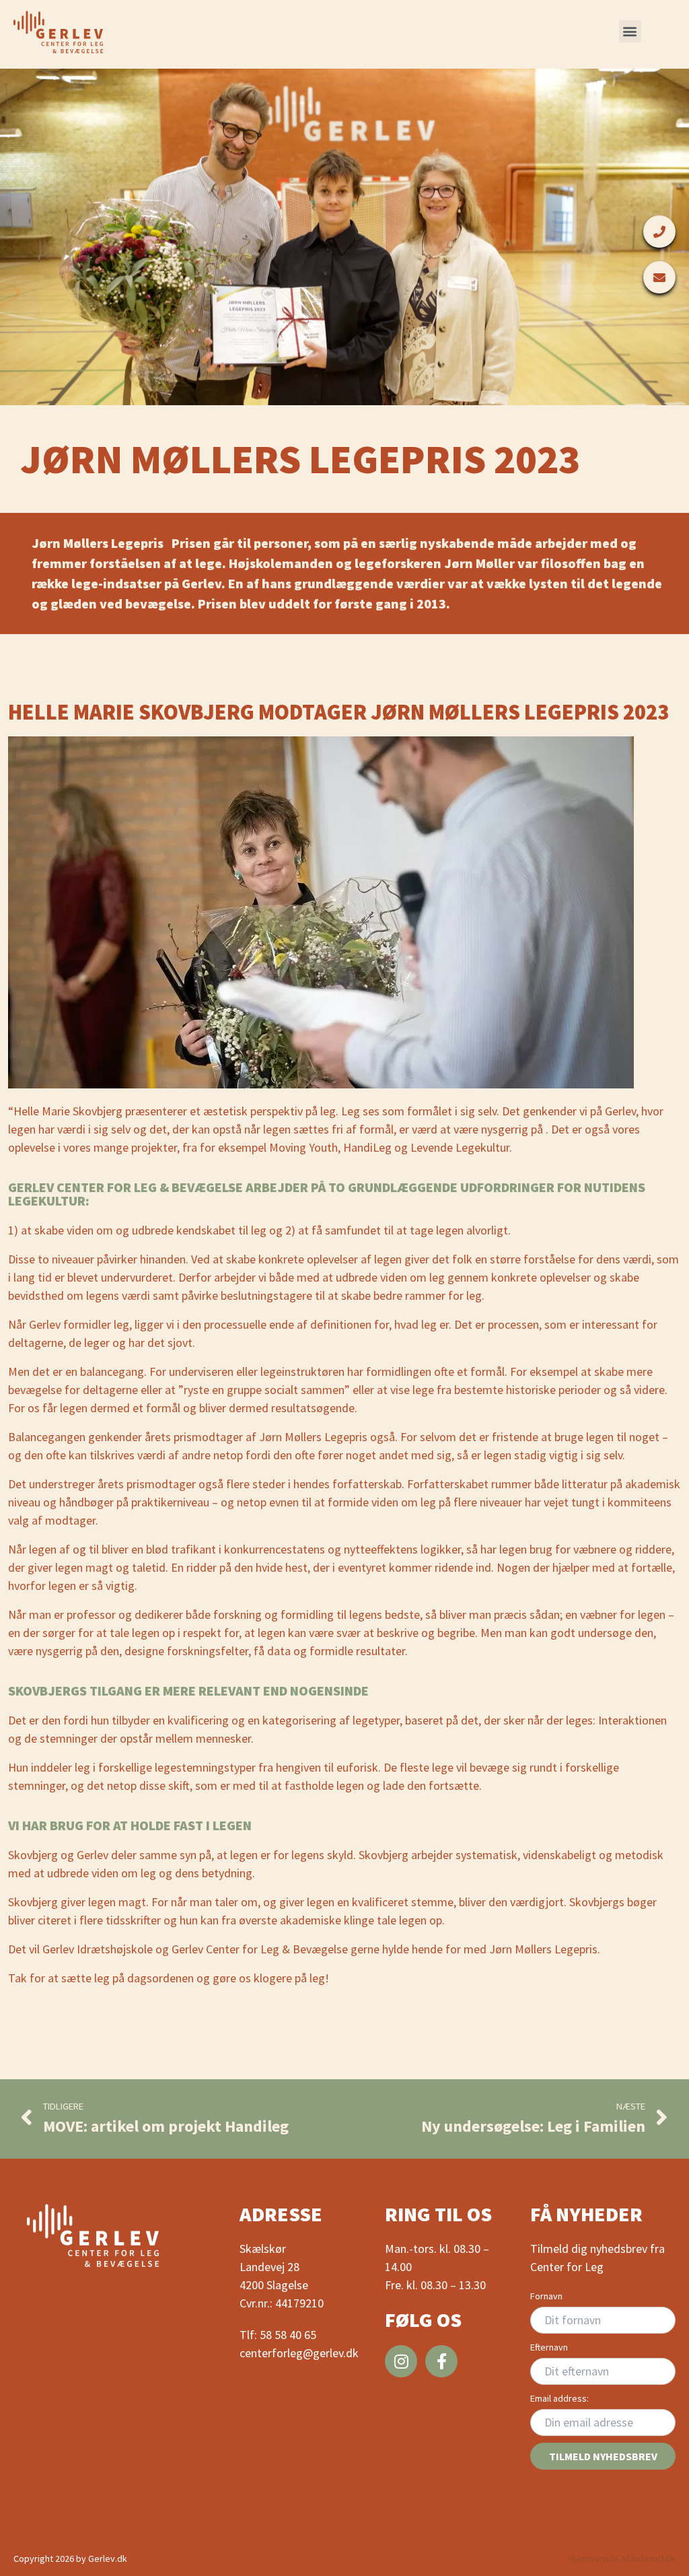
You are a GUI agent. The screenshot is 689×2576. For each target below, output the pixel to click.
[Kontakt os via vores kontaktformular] (659, 277)
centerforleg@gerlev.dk (299, 2353)
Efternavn (549, 2347)
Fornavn (546, 2296)
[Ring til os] (659, 232)
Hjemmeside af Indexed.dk (622, 2558)
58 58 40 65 (288, 2335)
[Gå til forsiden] (58, 32)
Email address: (559, 2398)
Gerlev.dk (108, 2558)
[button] (630, 31)
